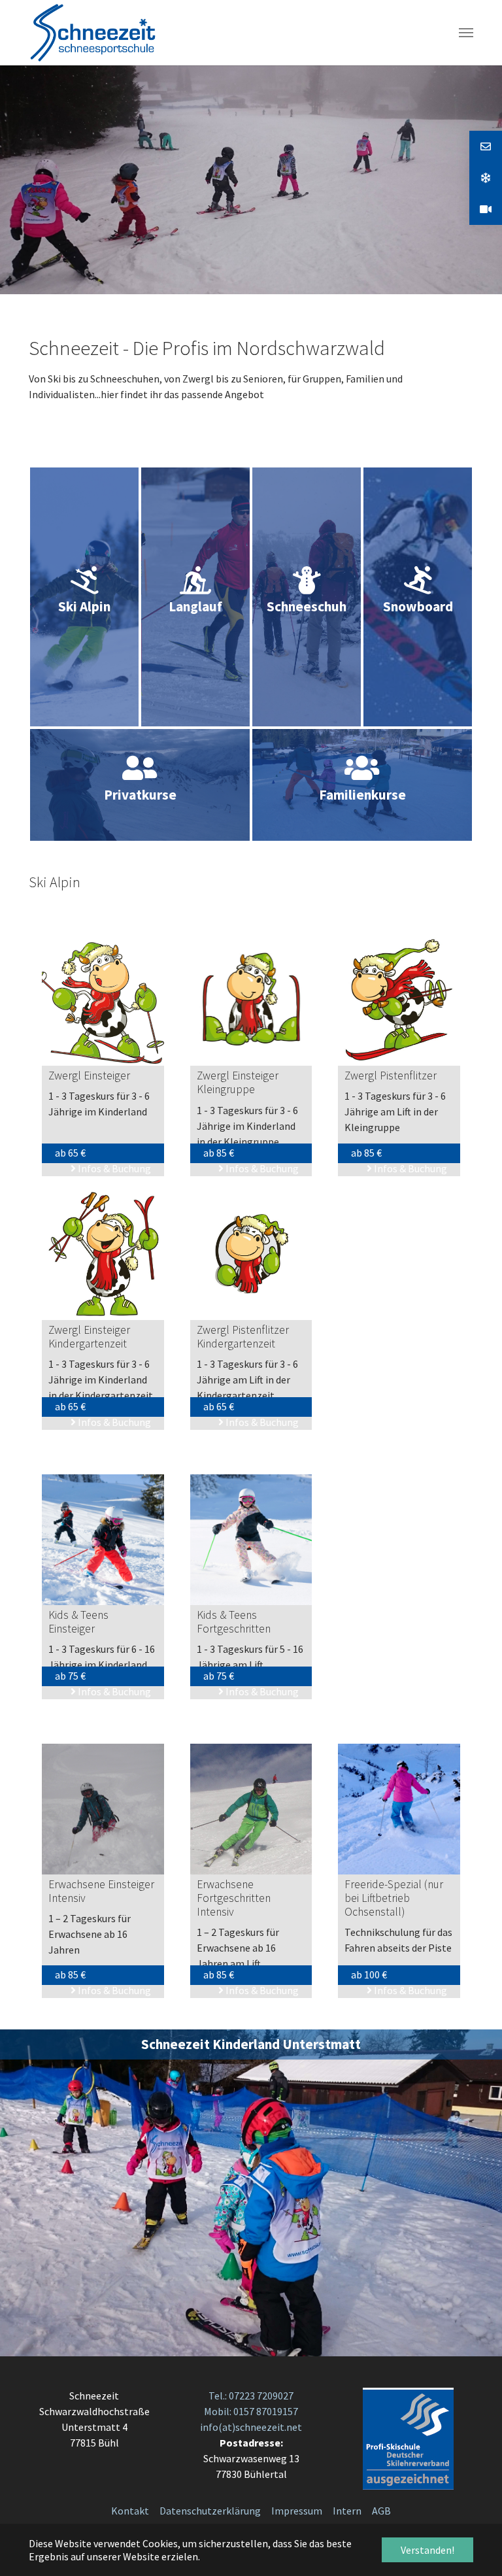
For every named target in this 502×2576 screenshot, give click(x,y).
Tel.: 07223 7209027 (251, 2396)
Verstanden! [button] (427, 2550)
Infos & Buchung (113, 1168)
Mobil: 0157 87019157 (251, 2411)
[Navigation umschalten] (466, 33)
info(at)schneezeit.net (251, 2427)
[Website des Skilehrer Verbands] (408, 2437)
